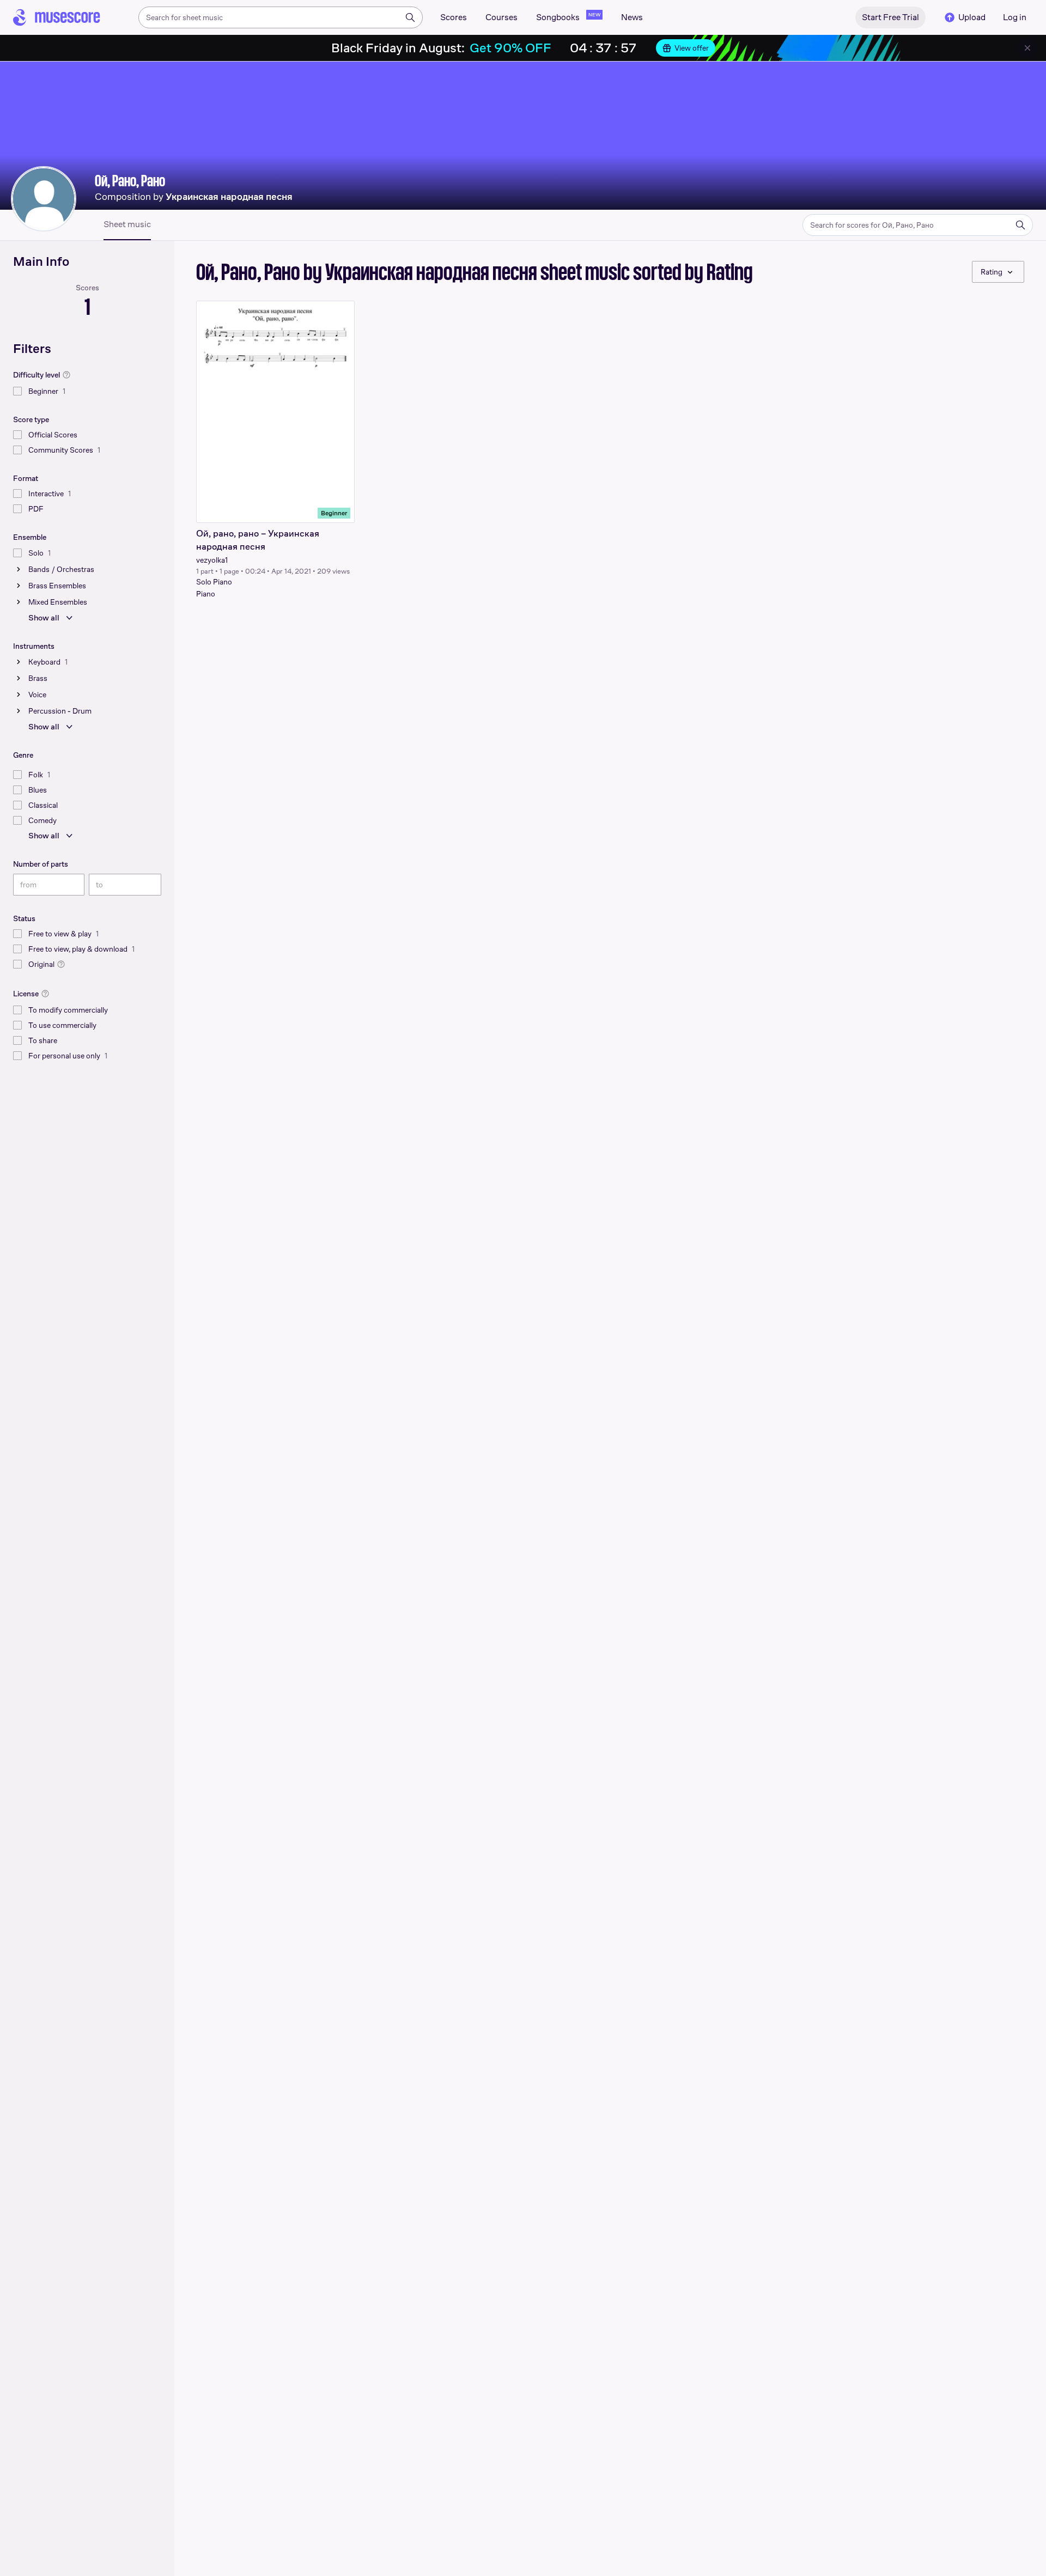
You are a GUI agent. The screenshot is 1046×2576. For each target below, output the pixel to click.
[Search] (410, 17)
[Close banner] (1027, 48)
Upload (972, 17)
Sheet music (127, 224)
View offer (692, 48)
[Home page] (57, 17)
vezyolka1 (212, 560)
